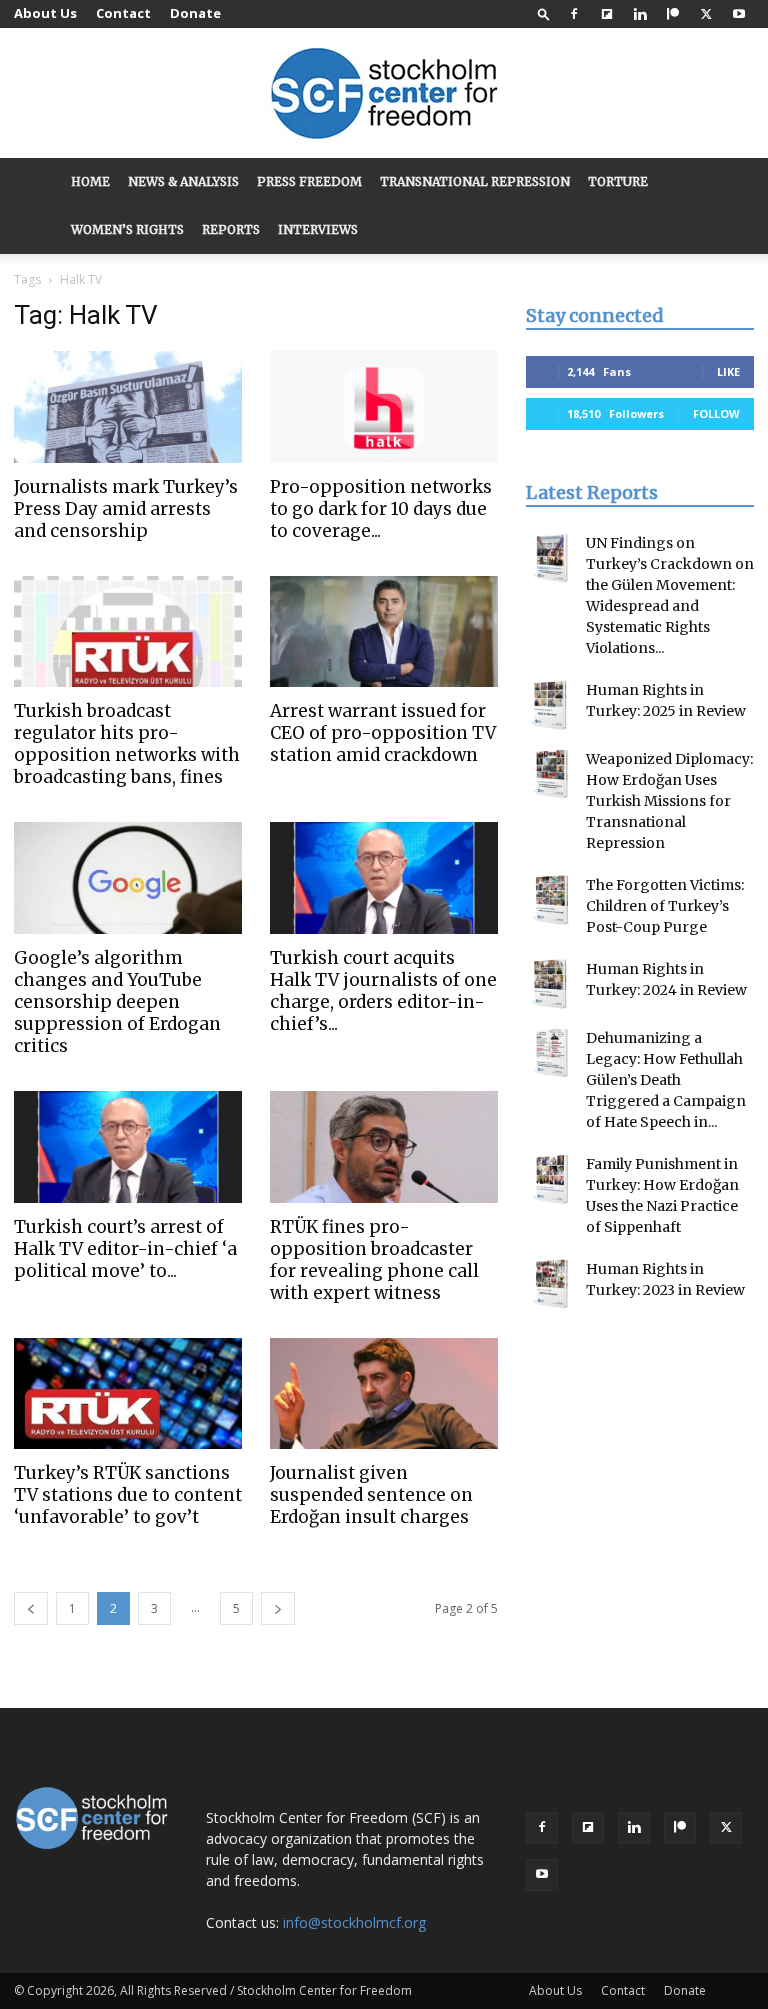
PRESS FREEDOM (309, 181)
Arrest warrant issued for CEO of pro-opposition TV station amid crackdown (383, 733)
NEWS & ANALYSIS (183, 181)
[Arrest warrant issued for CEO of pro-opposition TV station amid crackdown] (384, 632)
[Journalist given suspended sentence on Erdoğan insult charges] (384, 1394)
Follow (716, 413)
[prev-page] (31, 1608)
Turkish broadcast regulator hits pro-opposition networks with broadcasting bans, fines (127, 744)
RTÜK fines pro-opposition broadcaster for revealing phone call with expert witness (374, 1260)
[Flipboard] (607, 14)
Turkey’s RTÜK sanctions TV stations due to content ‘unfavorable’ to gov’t (128, 1495)
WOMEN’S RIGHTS (127, 229)
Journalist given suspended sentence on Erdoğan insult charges (371, 1495)
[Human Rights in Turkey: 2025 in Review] (551, 705)
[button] (544, 13)
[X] (706, 14)
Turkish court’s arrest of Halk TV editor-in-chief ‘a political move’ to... (125, 1249)
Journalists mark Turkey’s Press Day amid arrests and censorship (126, 509)
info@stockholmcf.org (354, 1922)
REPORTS (231, 229)
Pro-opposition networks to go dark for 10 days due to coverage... (381, 509)
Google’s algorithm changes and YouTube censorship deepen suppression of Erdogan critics (117, 1002)
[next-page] (278, 1608)
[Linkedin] (640, 14)
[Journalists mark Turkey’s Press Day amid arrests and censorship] (128, 407)
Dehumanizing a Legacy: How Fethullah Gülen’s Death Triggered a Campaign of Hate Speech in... (666, 1080)
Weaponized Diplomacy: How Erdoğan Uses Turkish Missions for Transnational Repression (669, 801)
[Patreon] (673, 14)
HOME (90, 181)
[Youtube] (739, 14)
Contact (123, 13)
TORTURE (618, 181)
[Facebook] (574, 14)
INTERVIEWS (318, 229)
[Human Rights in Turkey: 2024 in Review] (551, 984)
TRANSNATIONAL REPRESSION (475, 181)
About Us (45, 13)
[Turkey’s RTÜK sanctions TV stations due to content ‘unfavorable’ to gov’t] (128, 1394)
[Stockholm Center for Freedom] (384, 94)
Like (728, 371)
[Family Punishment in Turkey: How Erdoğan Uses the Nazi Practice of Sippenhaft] (551, 1179)
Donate (195, 13)
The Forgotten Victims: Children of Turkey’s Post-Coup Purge (665, 906)
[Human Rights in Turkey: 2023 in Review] (551, 1284)
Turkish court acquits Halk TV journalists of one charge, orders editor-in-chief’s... (383, 991)
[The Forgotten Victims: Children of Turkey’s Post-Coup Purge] (551, 900)
